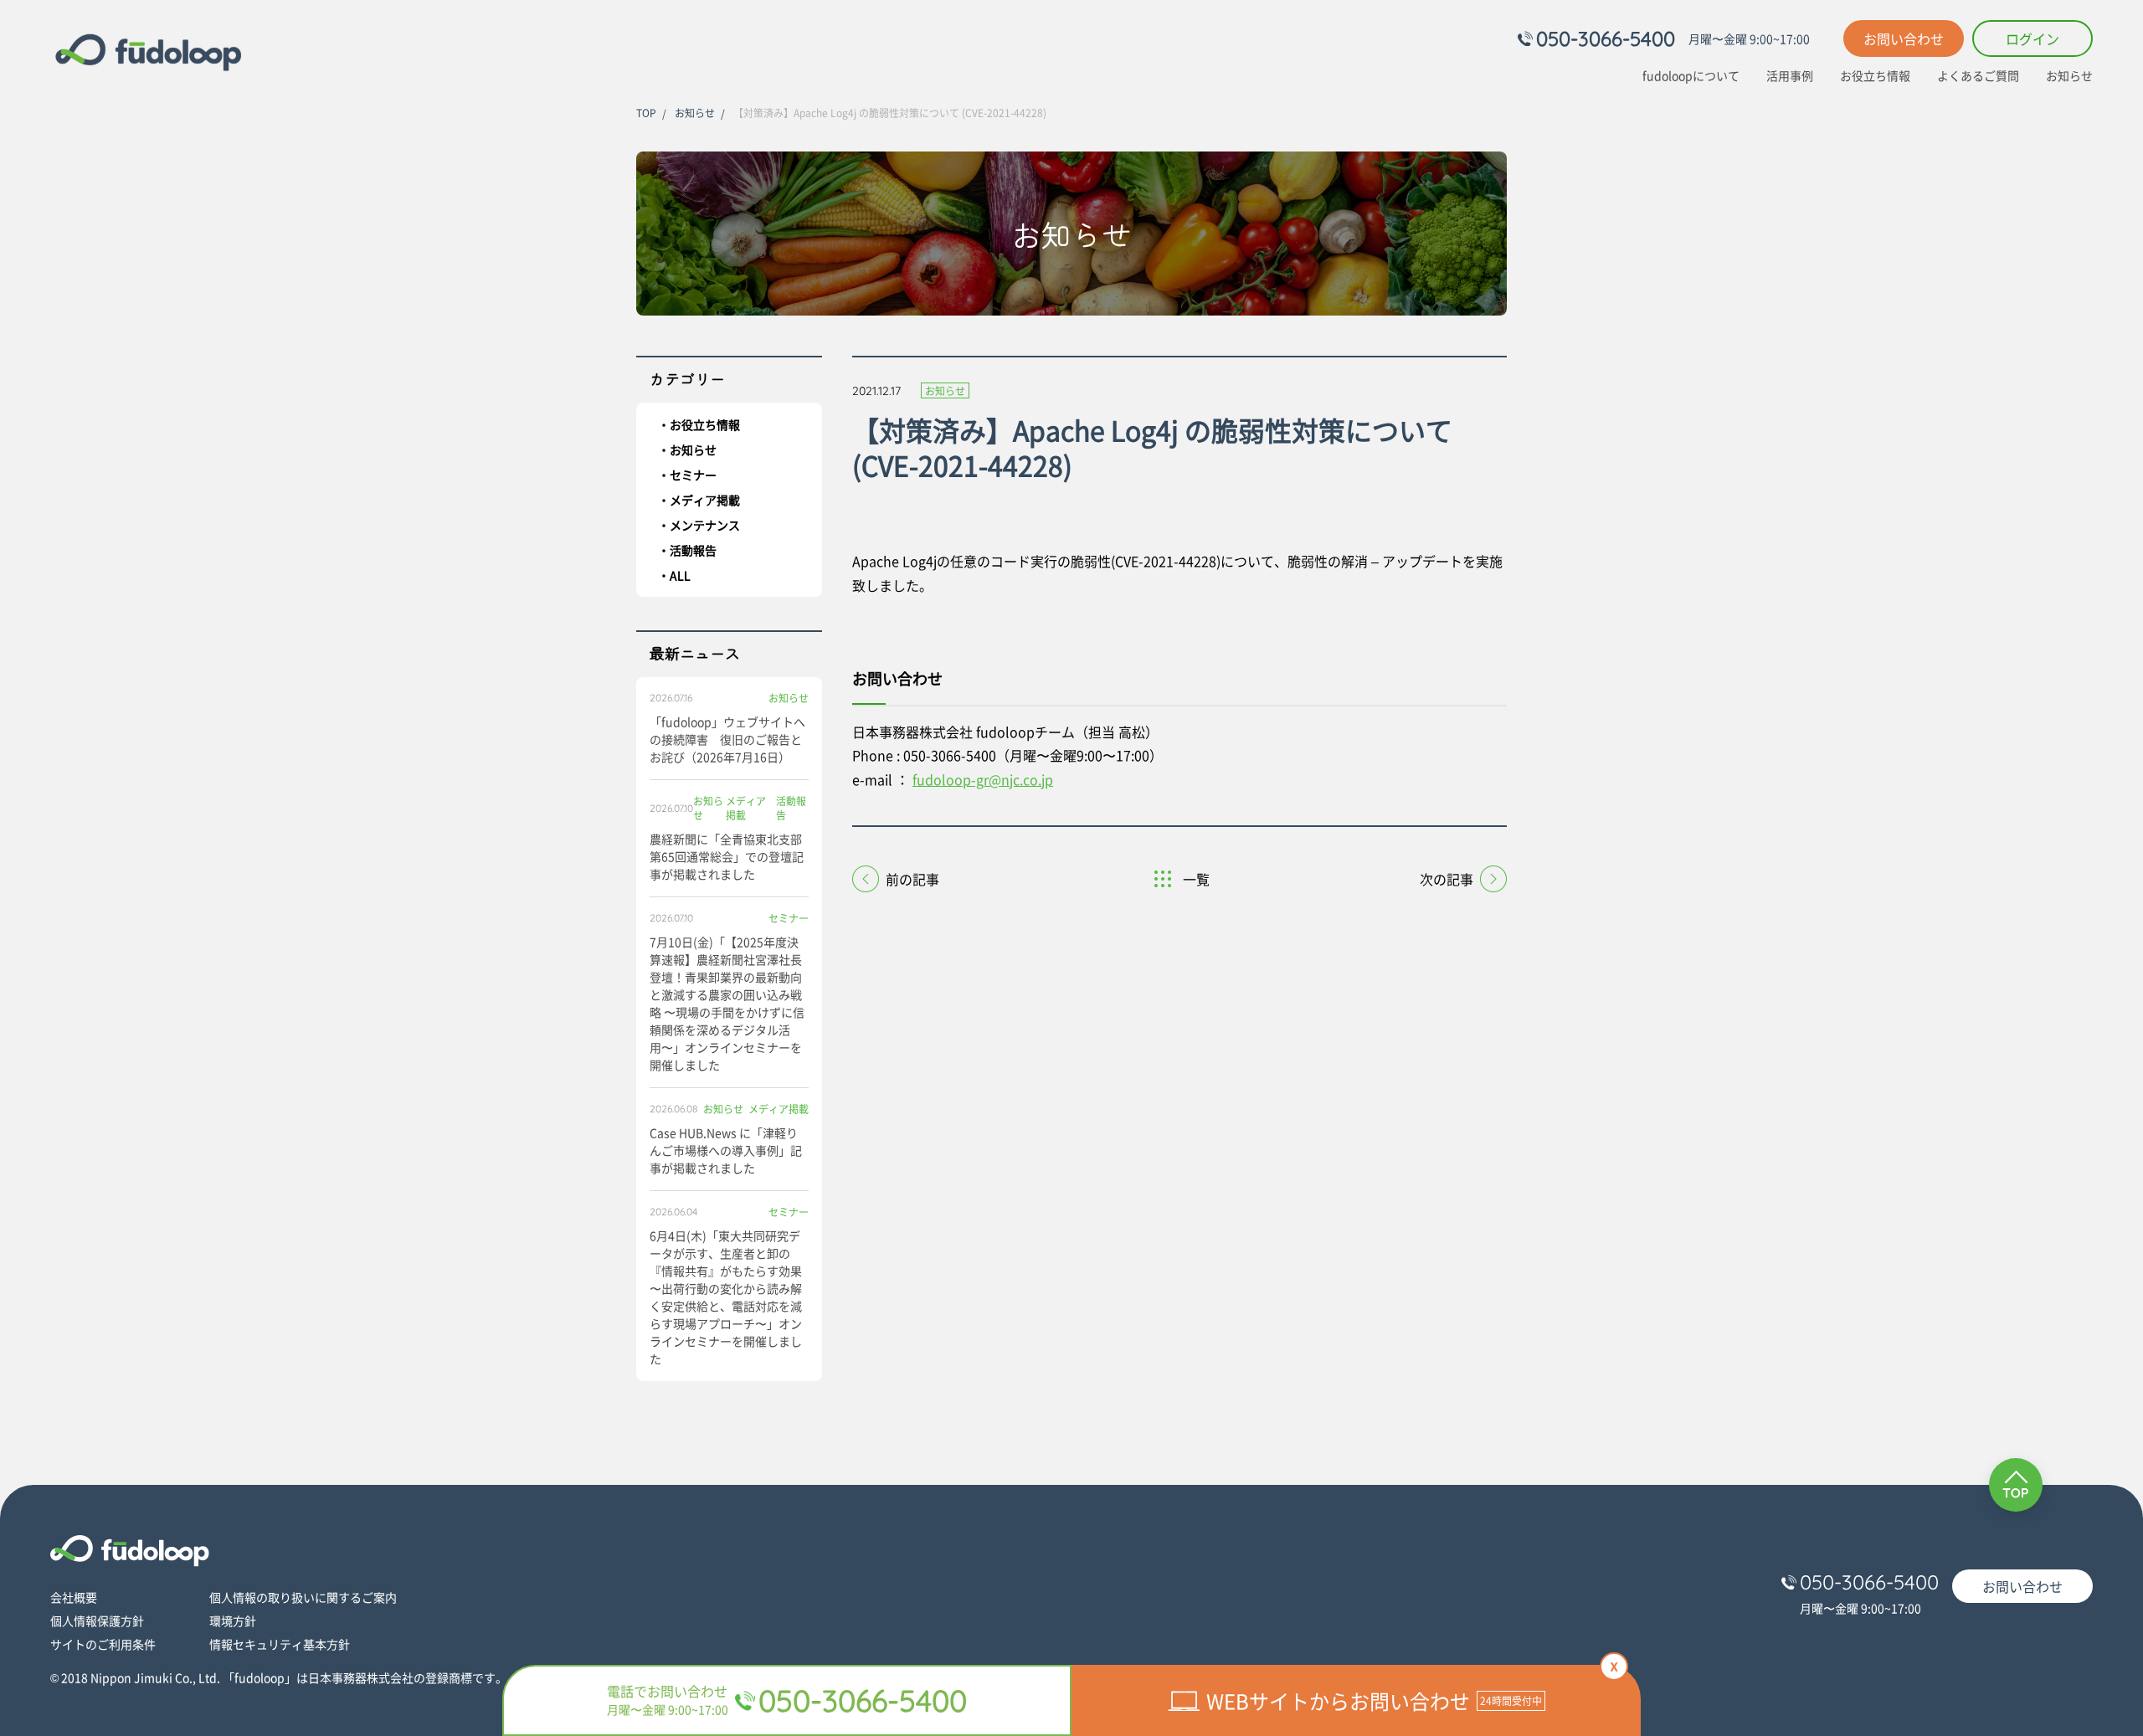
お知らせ (2069, 75)
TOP (646, 113)
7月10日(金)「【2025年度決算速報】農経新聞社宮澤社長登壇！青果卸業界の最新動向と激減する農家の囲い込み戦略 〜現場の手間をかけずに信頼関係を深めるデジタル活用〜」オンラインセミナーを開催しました (727, 1003)
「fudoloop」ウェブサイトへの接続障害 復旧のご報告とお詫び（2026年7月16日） (727, 739)
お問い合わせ (1904, 39)
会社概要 (74, 1597)
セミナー (693, 475)
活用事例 (1790, 75)
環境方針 (233, 1620)
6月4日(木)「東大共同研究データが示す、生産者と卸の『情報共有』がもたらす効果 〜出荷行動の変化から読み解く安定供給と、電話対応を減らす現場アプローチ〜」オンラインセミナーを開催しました (726, 1297)
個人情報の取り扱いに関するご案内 (303, 1597)
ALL (680, 575)
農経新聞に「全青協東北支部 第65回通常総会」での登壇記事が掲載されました (727, 856)
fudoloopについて (1691, 75)
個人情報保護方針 (97, 1620)
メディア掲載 (705, 500)
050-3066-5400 (1606, 39)
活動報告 (693, 550)
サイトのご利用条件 (103, 1644)
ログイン (2033, 39)
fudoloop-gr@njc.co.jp (983, 779)
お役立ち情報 (1875, 75)
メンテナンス (705, 525)
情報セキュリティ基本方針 (280, 1644)
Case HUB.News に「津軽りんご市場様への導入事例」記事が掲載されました (726, 1150)
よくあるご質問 (1978, 75)
